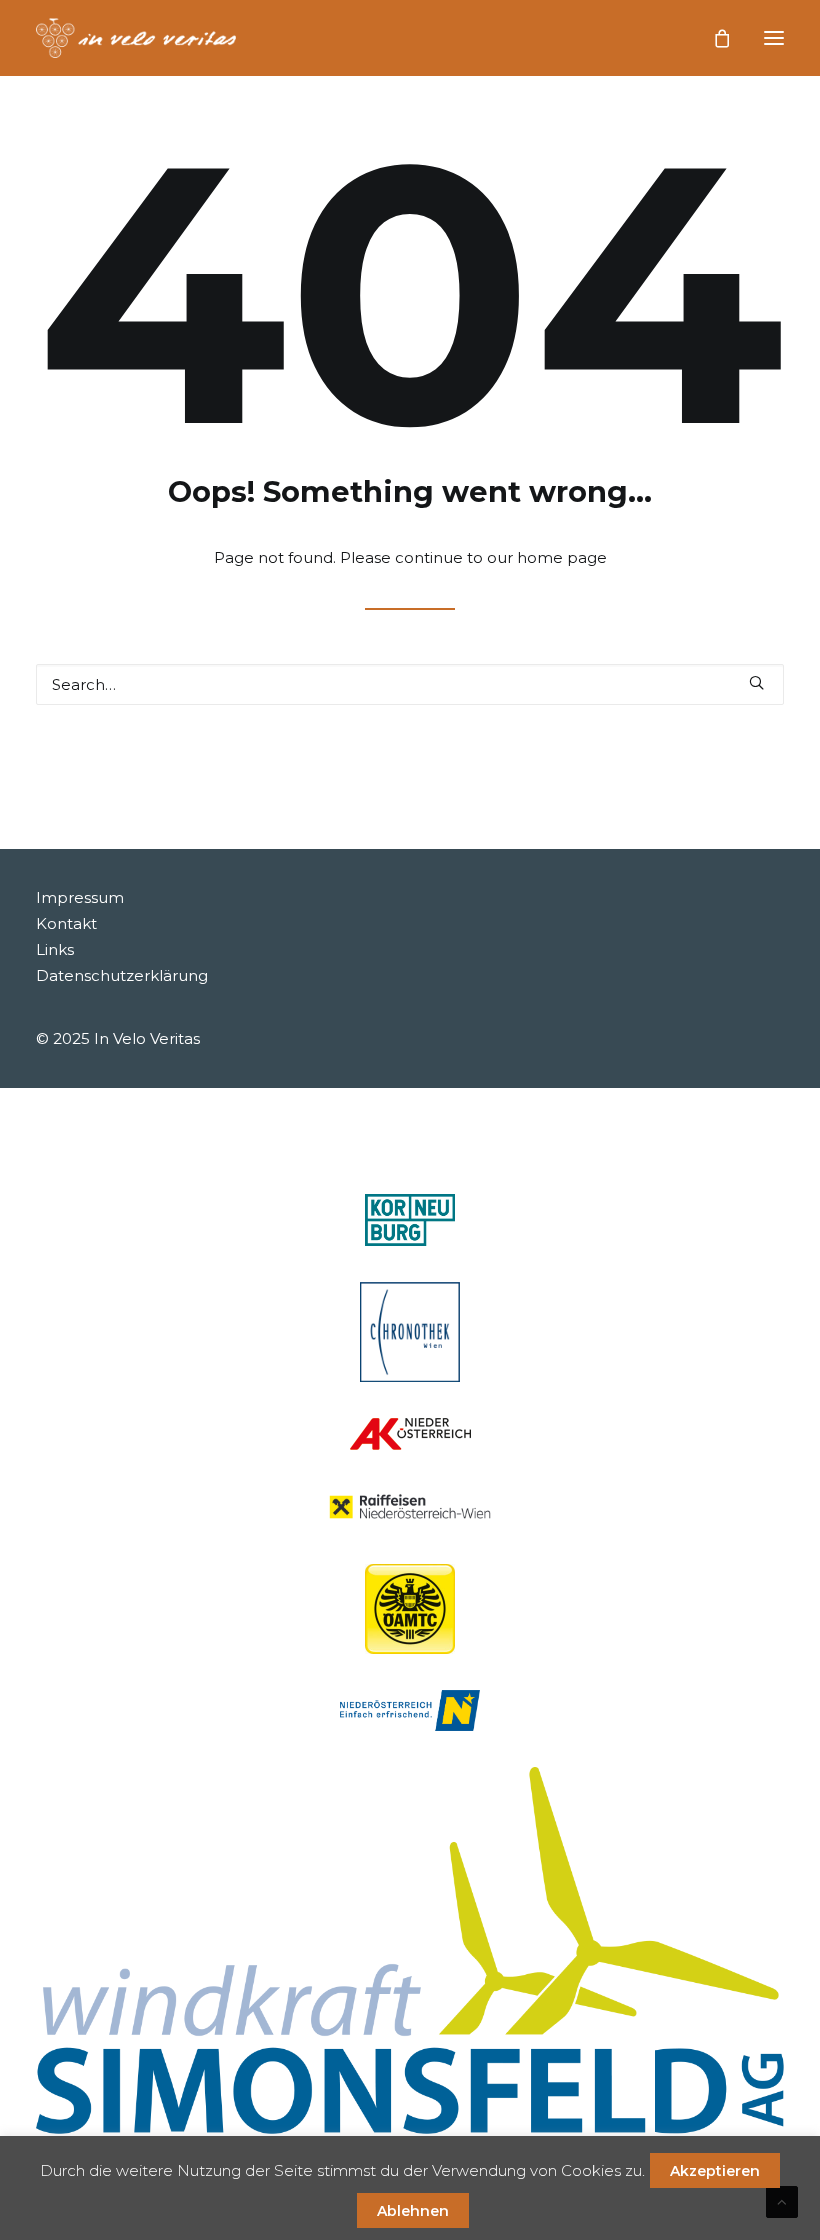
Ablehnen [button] (413, 2211)
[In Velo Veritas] (136, 38)
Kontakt (66, 923)
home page (562, 557)
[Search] (410, 684)
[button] (774, 38)
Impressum (80, 897)
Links (55, 949)
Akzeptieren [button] (715, 2171)
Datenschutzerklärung (122, 975)
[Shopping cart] (713, 38)
